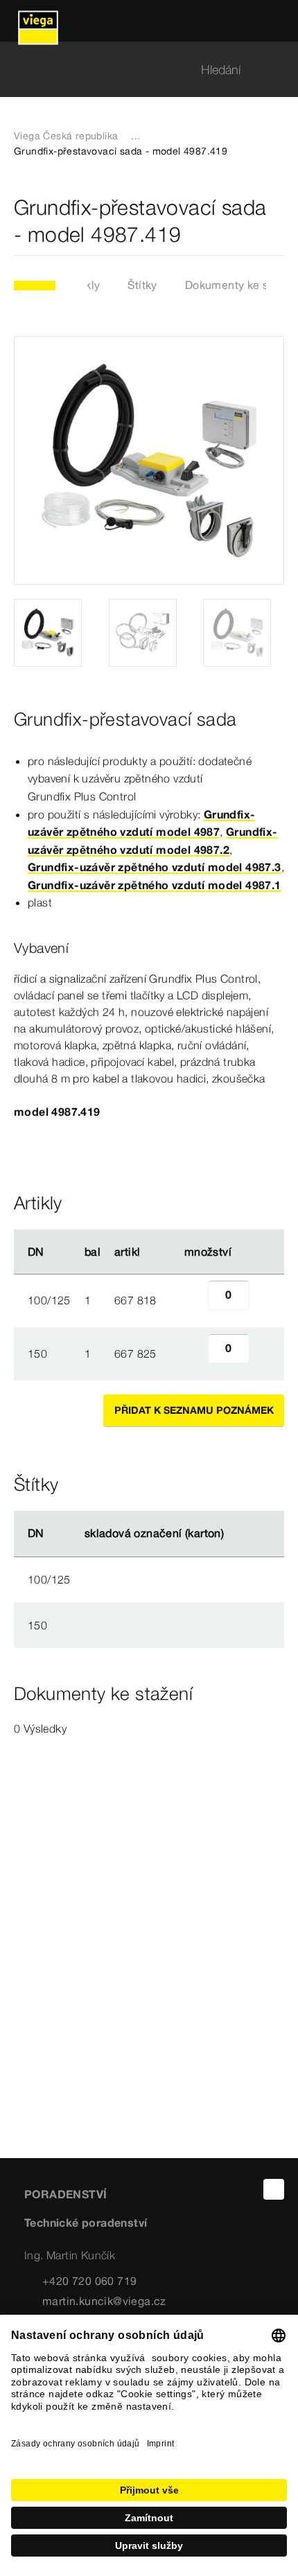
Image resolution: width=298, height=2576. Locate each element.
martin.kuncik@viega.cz (104, 2301)
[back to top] (274, 2189)
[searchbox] (137, 70)
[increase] (265, 1300)
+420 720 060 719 (89, 2281)
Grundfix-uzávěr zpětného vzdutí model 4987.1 (155, 885)
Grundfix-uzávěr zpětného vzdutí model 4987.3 (155, 867)
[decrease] (193, 1300)
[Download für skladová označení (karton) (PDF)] (236, 1534)
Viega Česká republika (66, 136)
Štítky (142, 285)
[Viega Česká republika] (38, 21)
